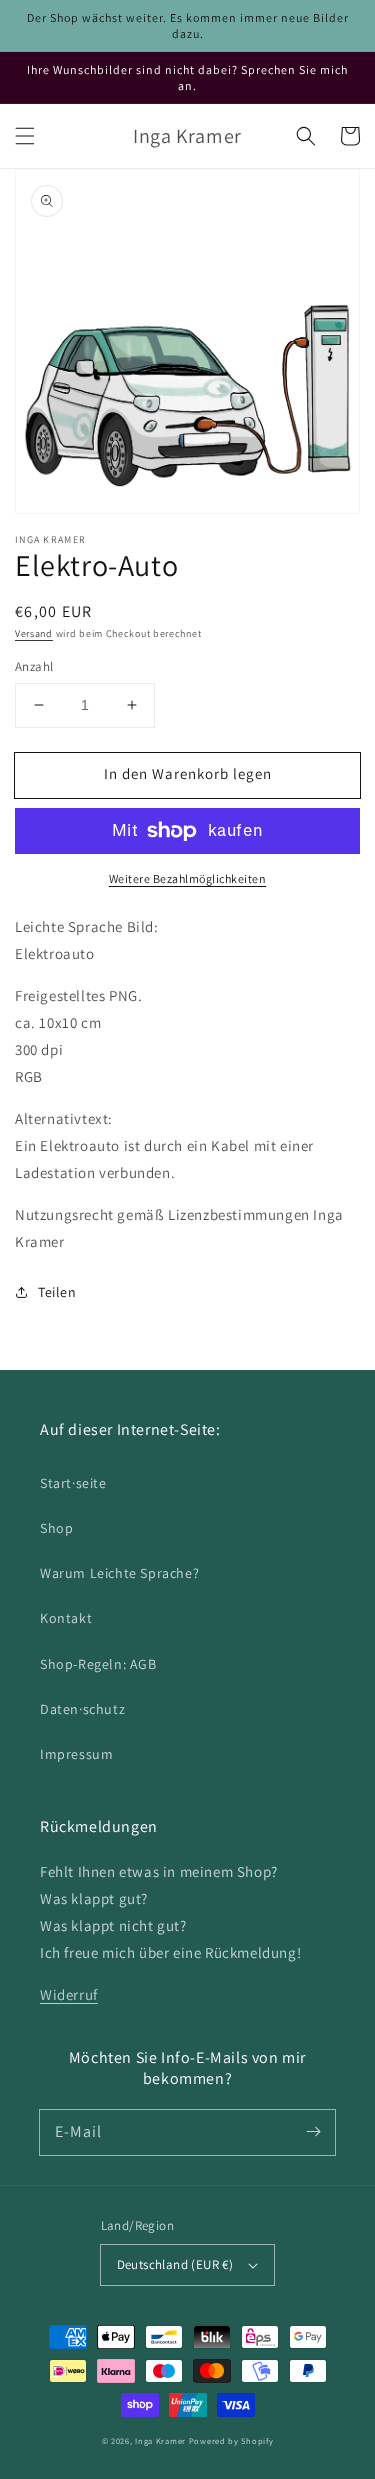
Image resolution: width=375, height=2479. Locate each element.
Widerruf (69, 1994)
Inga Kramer (160, 2440)
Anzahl (34, 666)
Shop (56, 1528)
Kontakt (66, 1618)
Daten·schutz (82, 1709)
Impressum (76, 1754)
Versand (34, 633)
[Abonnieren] (313, 2132)
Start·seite (73, 1483)
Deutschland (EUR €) (175, 2264)
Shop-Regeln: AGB (98, 1664)
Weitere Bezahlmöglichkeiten (188, 878)
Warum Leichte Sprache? (119, 1573)
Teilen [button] (57, 1292)
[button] (25, 136)
